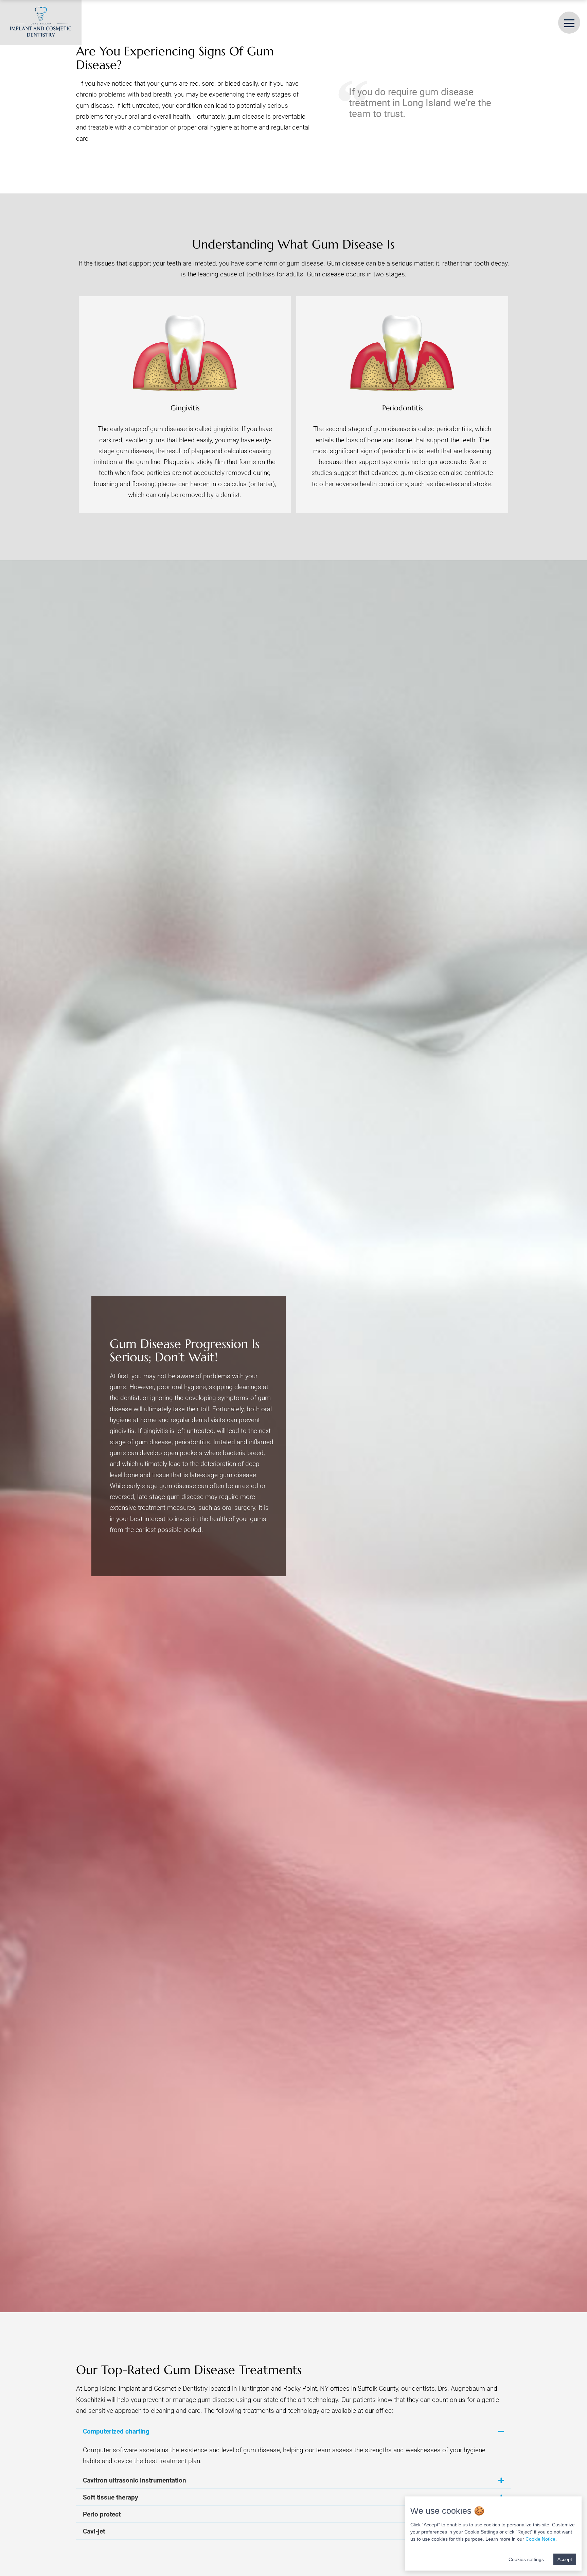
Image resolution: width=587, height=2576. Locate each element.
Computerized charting (116, 2431)
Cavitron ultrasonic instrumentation (135, 2480)
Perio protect (102, 2514)
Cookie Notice (540, 2539)
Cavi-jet (94, 2531)
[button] (293, 2431)
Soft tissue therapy (111, 2497)
